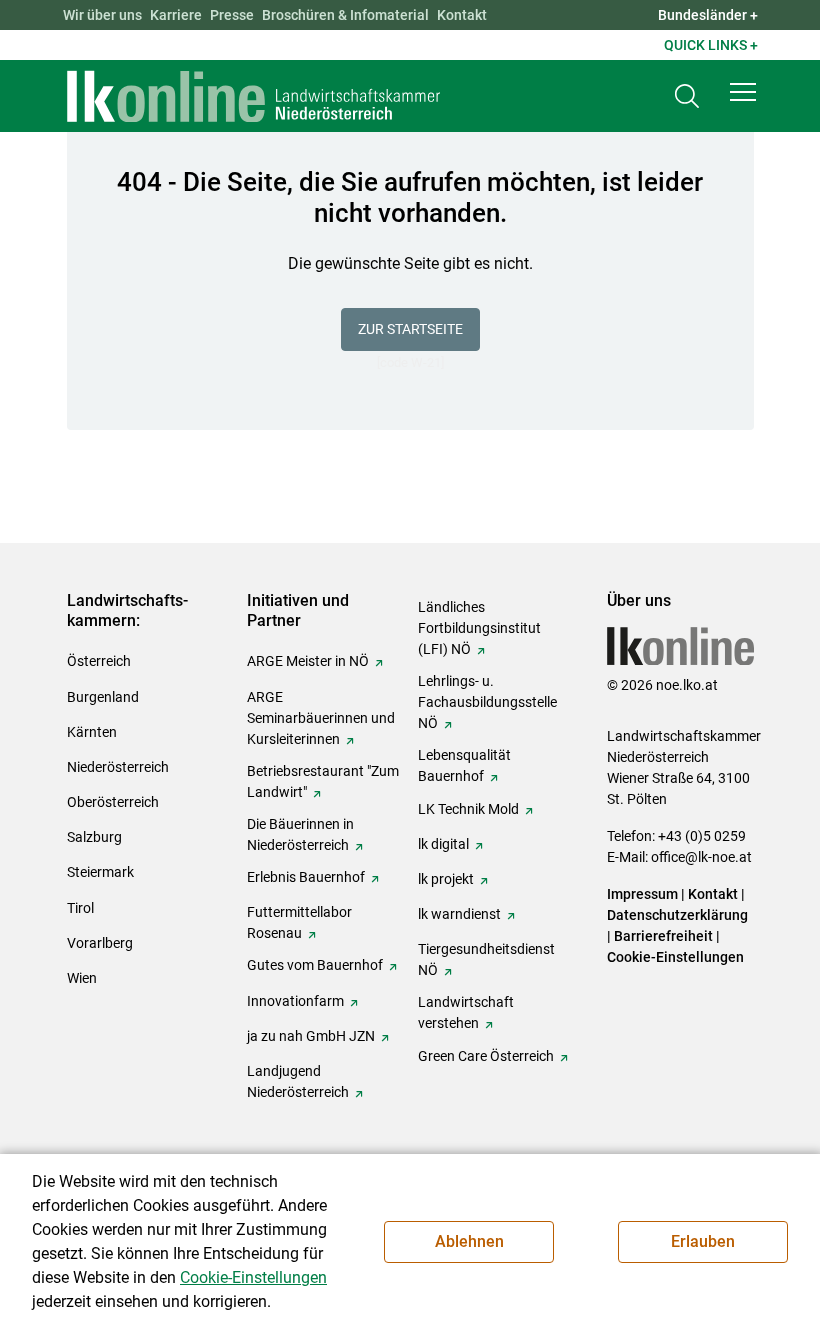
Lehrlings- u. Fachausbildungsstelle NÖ (487, 702)
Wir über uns (102, 15)
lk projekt (446, 879)
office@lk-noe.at (701, 857)
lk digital (443, 844)
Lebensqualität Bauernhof (464, 765)
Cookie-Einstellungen (675, 957)
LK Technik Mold (468, 809)
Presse (232, 15)
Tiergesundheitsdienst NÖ (486, 959)
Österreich (99, 661)
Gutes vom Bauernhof (315, 965)
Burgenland (103, 697)
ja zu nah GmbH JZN (311, 1036)
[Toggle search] (687, 96)
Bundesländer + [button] (708, 15)
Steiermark (100, 872)
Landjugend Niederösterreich (298, 1081)
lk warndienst (459, 914)
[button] (743, 92)
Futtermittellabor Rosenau (299, 922)
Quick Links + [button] (711, 45)
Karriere (176, 15)
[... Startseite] (254, 96)
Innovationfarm (295, 1001)
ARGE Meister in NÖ (308, 661)
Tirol (80, 908)
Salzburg (94, 837)
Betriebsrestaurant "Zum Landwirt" (323, 781)
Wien (82, 978)
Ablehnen (469, 1241)
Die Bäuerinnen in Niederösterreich (300, 834)
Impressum (642, 894)
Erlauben (703, 1241)
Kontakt (462, 15)
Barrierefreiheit (663, 936)
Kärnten (92, 732)
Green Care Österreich (486, 1056)
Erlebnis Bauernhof (306, 877)
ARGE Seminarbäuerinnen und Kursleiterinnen (321, 718)
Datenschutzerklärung (677, 915)
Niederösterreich (118, 767)
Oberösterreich (113, 802)
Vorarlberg (100, 943)
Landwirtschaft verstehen (466, 1012)
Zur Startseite (410, 329)
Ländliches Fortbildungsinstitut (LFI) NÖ (479, 628)
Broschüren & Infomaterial (345, 15)
